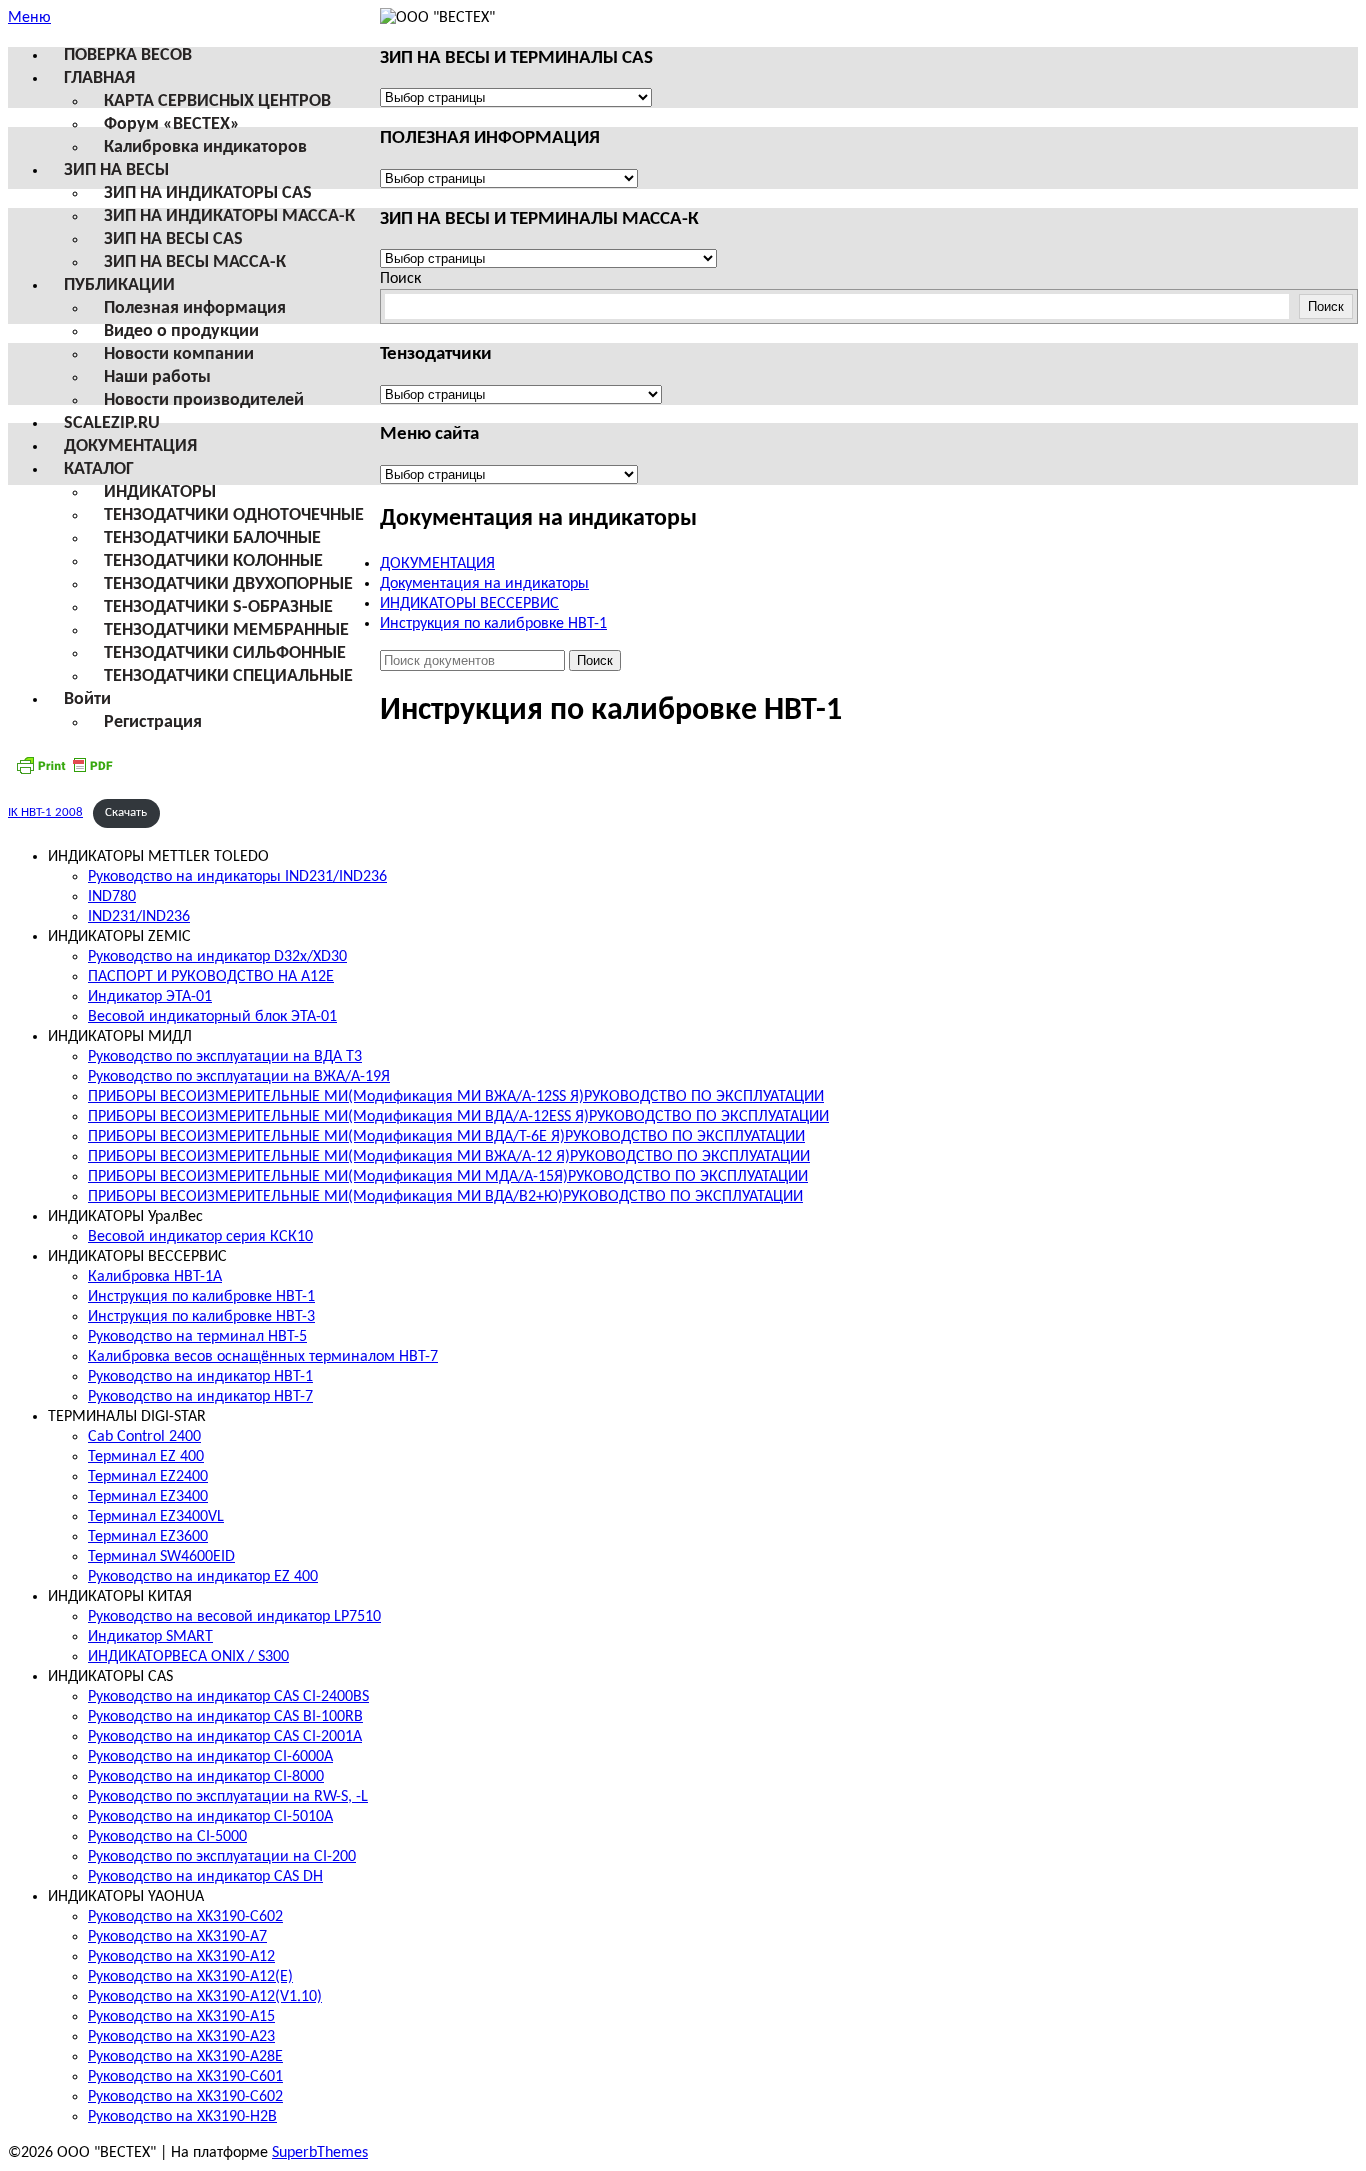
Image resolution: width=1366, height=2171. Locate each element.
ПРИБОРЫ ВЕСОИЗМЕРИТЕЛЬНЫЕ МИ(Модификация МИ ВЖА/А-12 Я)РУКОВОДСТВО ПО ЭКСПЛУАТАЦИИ (449, 1157)
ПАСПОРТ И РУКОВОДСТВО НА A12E (211, 977)
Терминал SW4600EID (161, 1557)
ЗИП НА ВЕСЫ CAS (173, 239)
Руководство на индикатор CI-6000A (210, 1757)
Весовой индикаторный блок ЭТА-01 (212, 1017)
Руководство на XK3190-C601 (185, 2077)
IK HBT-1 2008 (45, 812)
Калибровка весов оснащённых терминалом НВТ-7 (263, 1357)
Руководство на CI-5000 (167, 1837)
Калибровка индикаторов (205, 147)
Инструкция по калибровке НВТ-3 (201, 1317)
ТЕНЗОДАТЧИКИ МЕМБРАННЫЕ (226, 630)
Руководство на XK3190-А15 (181, 2017)
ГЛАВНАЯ (99, 78)
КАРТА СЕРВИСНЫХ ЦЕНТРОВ (217, 101)
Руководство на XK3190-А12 (181, 1957)
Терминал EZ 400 (146, 1457)
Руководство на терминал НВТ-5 (197, 1337)
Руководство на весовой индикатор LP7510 (234, 1617)
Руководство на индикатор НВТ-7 (200, 1397)
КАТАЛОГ (99, 469)
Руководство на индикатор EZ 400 (203, 1577)
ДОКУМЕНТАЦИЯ (130, 446)
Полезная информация (195, 308)
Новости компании (179, 354)
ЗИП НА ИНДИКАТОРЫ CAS (208, 193)
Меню (29, 18)
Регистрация (153, 722)
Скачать (126, 812)
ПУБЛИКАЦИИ (119, 285)
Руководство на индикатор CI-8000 (206, 1777)
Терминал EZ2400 (148, 1477)
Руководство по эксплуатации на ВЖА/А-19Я (239, 1077)
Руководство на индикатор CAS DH (205, 1877)
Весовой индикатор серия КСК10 (200, 1237)
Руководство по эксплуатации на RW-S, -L (228, 1797)
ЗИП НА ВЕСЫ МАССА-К (195, 262)
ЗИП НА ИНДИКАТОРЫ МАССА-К (229, 216)
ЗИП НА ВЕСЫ (116, 170)
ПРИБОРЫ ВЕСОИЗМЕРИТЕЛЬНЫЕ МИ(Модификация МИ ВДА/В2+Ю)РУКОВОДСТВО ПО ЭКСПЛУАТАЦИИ (445, 1197)
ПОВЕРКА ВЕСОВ (128, 55)
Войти (87, 699)
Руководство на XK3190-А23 (181, 2037)
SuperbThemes (320, 2153)
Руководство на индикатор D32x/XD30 (217, 957)
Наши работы (157, 377)
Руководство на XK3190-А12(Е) (190, 1977)
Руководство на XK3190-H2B (182, 2117)
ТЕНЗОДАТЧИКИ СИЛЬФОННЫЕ (225, 653)
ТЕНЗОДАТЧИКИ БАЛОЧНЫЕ (212, 538)
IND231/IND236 (139, 917)
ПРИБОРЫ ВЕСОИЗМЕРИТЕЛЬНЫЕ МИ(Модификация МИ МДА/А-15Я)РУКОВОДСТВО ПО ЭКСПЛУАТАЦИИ (448, 1177)
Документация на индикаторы (484, 584)
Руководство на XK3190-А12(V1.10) (205, 1997)
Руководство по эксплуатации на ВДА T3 (225, 1057)
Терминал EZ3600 (148, 1537)
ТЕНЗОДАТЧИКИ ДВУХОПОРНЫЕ (228, 584)
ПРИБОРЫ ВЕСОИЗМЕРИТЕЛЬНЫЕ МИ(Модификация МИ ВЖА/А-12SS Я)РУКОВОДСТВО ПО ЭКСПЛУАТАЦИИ (456, 1097)
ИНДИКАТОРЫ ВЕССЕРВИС (469, 604)
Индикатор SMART (150, 1637)
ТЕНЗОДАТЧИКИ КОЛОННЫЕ (213, 561)
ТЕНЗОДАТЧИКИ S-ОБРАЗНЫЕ (218, 607)
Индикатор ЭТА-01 (150, 997)
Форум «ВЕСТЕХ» (172, 124)
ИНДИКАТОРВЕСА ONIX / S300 (188, 1657)
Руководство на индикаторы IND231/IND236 (237, 877)
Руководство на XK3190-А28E (185, 2057)
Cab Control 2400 (144, 1437)
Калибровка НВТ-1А (155, 1277)
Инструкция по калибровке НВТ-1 (493, 624)
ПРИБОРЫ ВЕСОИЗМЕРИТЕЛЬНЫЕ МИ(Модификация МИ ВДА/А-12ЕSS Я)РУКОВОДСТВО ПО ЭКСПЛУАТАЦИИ (458, 1117)
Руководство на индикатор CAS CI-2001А (225, 1737)
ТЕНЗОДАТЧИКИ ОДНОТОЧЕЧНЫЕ (234, 515)
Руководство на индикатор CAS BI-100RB (225, 1717)
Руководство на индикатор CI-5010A (210, 1817)
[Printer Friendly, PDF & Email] (64, 773)
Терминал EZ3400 (148, 1497)
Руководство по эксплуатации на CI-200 (222, 1857)
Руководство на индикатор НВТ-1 (200, 1377)
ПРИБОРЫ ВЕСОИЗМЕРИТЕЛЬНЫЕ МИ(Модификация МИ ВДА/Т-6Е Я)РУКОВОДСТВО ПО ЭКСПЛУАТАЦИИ (446, 1137)
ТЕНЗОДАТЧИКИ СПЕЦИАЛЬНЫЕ (228, 676)
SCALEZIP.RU (112, 423)
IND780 (112, 897)
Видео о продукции (181, 331)
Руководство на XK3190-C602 (185, 1917)
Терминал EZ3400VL (156, 1517)
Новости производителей (204, 400)
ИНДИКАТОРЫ (160, 492)
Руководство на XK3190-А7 (177, 1937)
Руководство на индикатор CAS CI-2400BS (228, 1697)
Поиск (400, 279)
